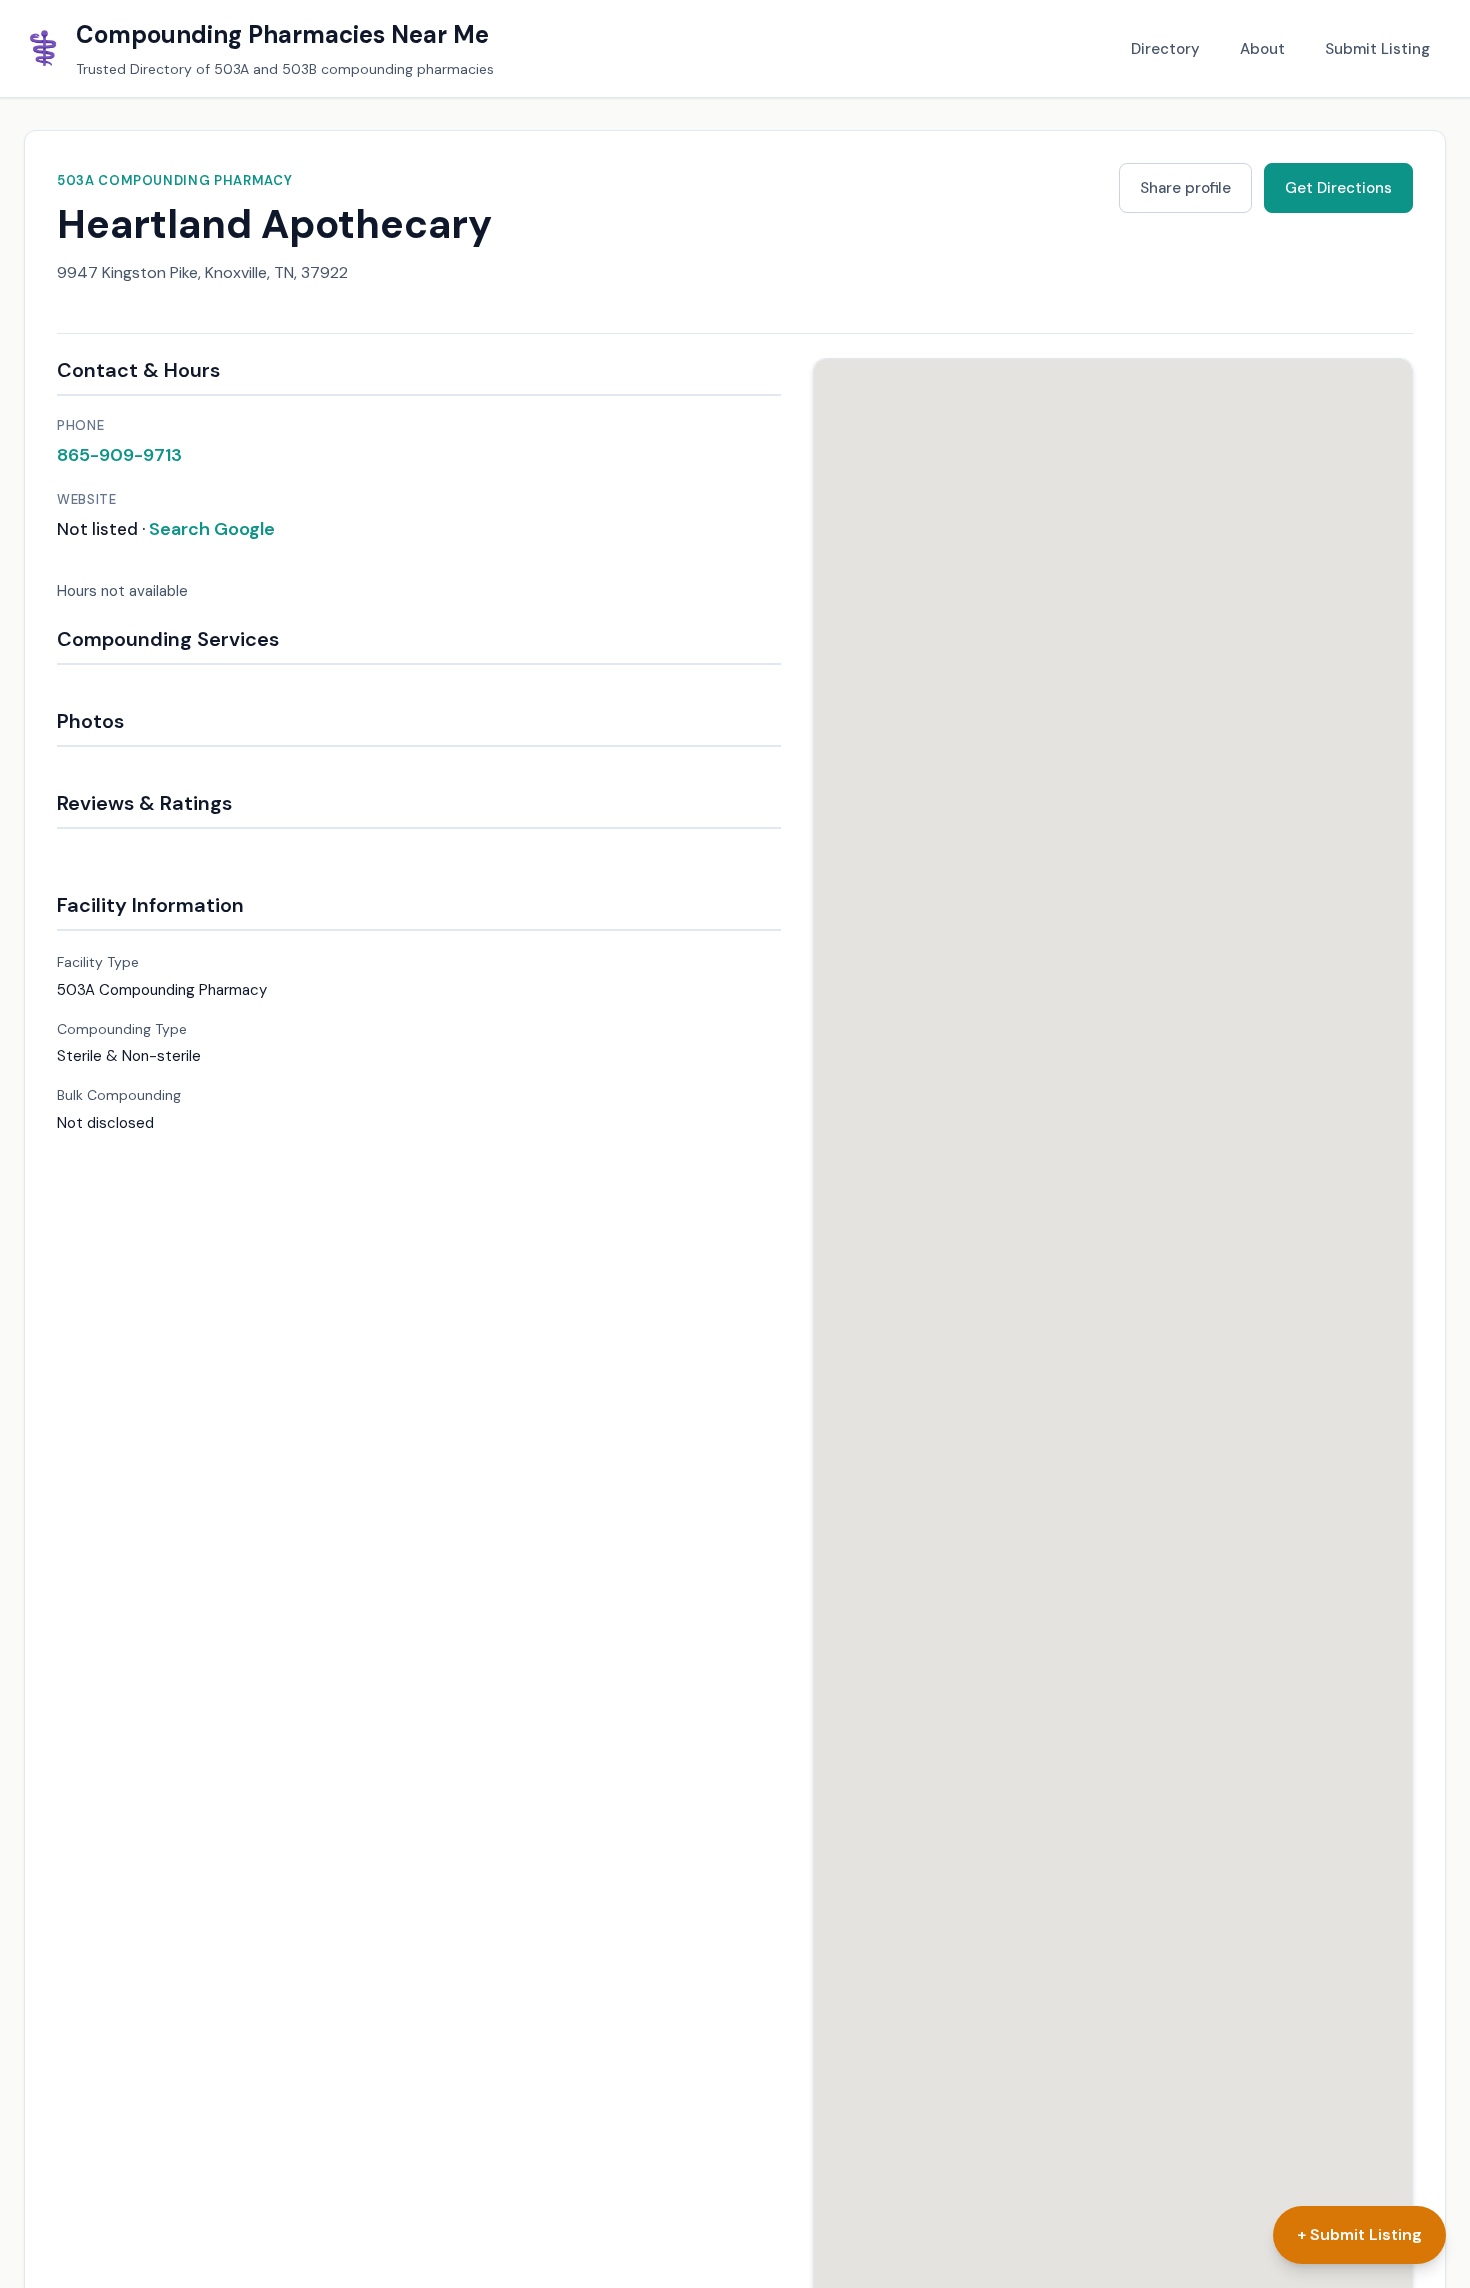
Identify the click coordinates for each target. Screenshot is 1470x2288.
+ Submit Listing (1359, 2234)
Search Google (212, 529)
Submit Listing (1377, 49)
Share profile (1185, 188)
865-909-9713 (119, 455)
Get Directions (1338, 188)
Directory (1165, 49)
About (1262, 49)
